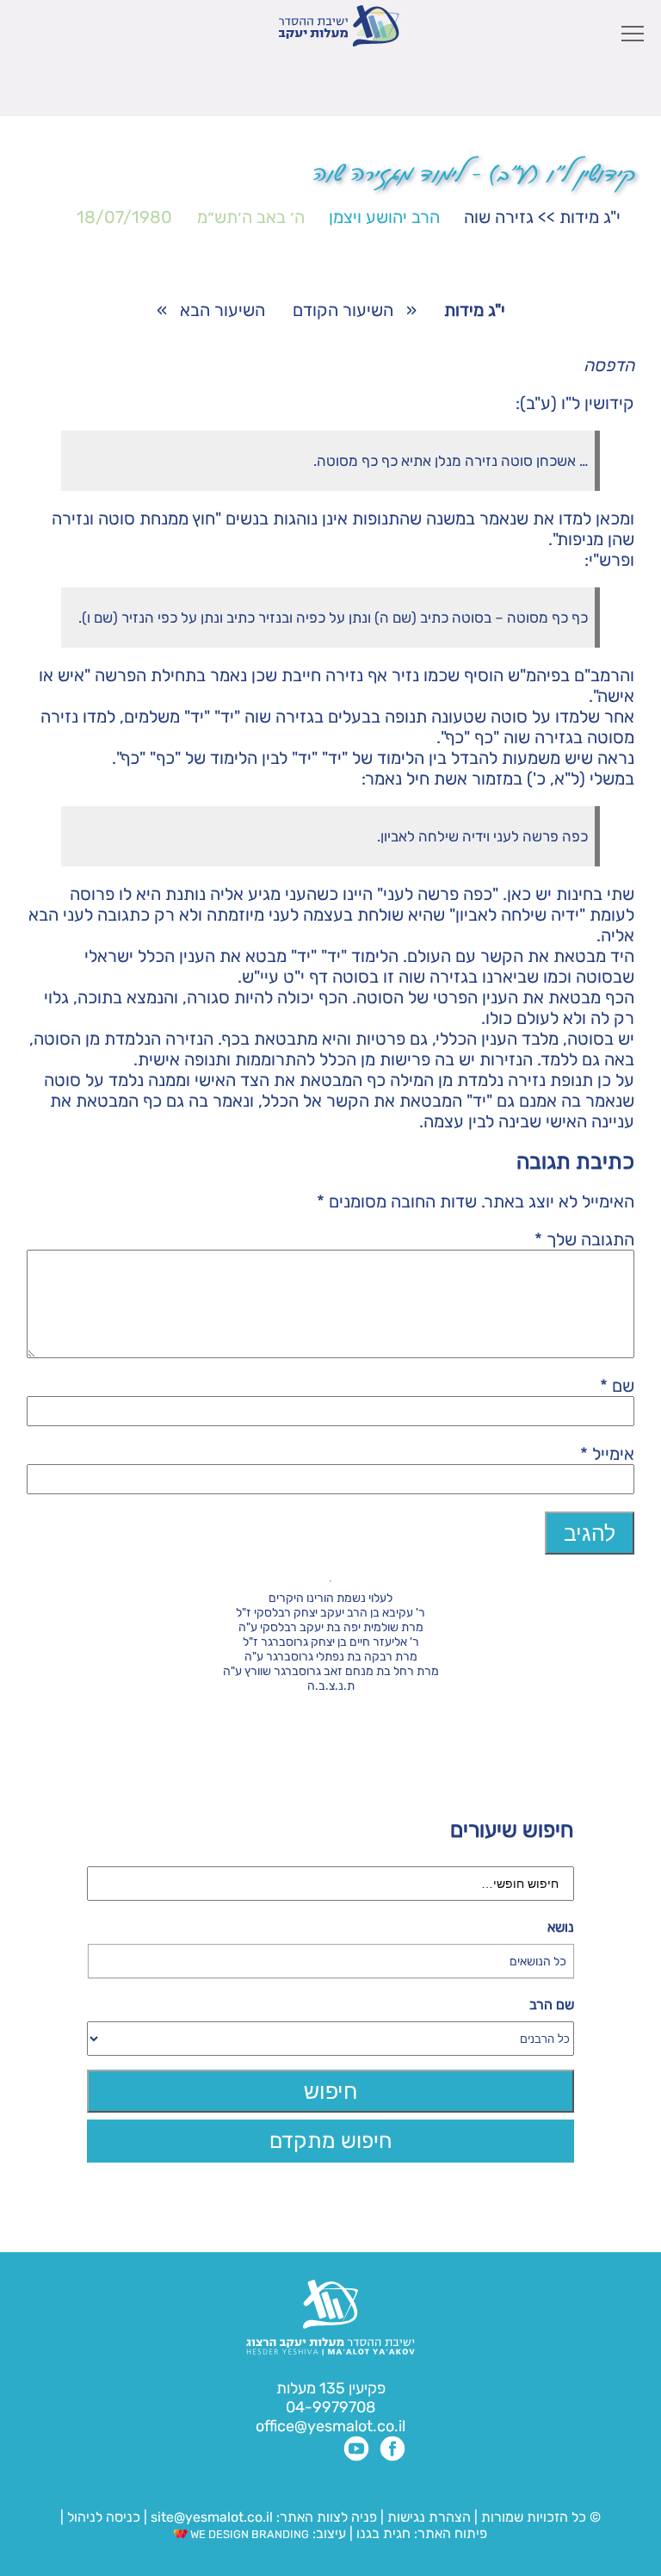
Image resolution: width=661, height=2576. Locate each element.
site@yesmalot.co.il (212, 2517)
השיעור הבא (222, 310)
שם (617, 1386)
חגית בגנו (382, 2533)
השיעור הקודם (343, 310)
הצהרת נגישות (429, 2517)
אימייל (607, 1454)
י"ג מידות (590, 217)
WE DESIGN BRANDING (248, 2534)
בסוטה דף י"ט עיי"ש (310, 977)
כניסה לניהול (104, 2517)
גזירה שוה (499, 217)
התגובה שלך (584, 1239)
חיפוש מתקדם (331, 2141)
